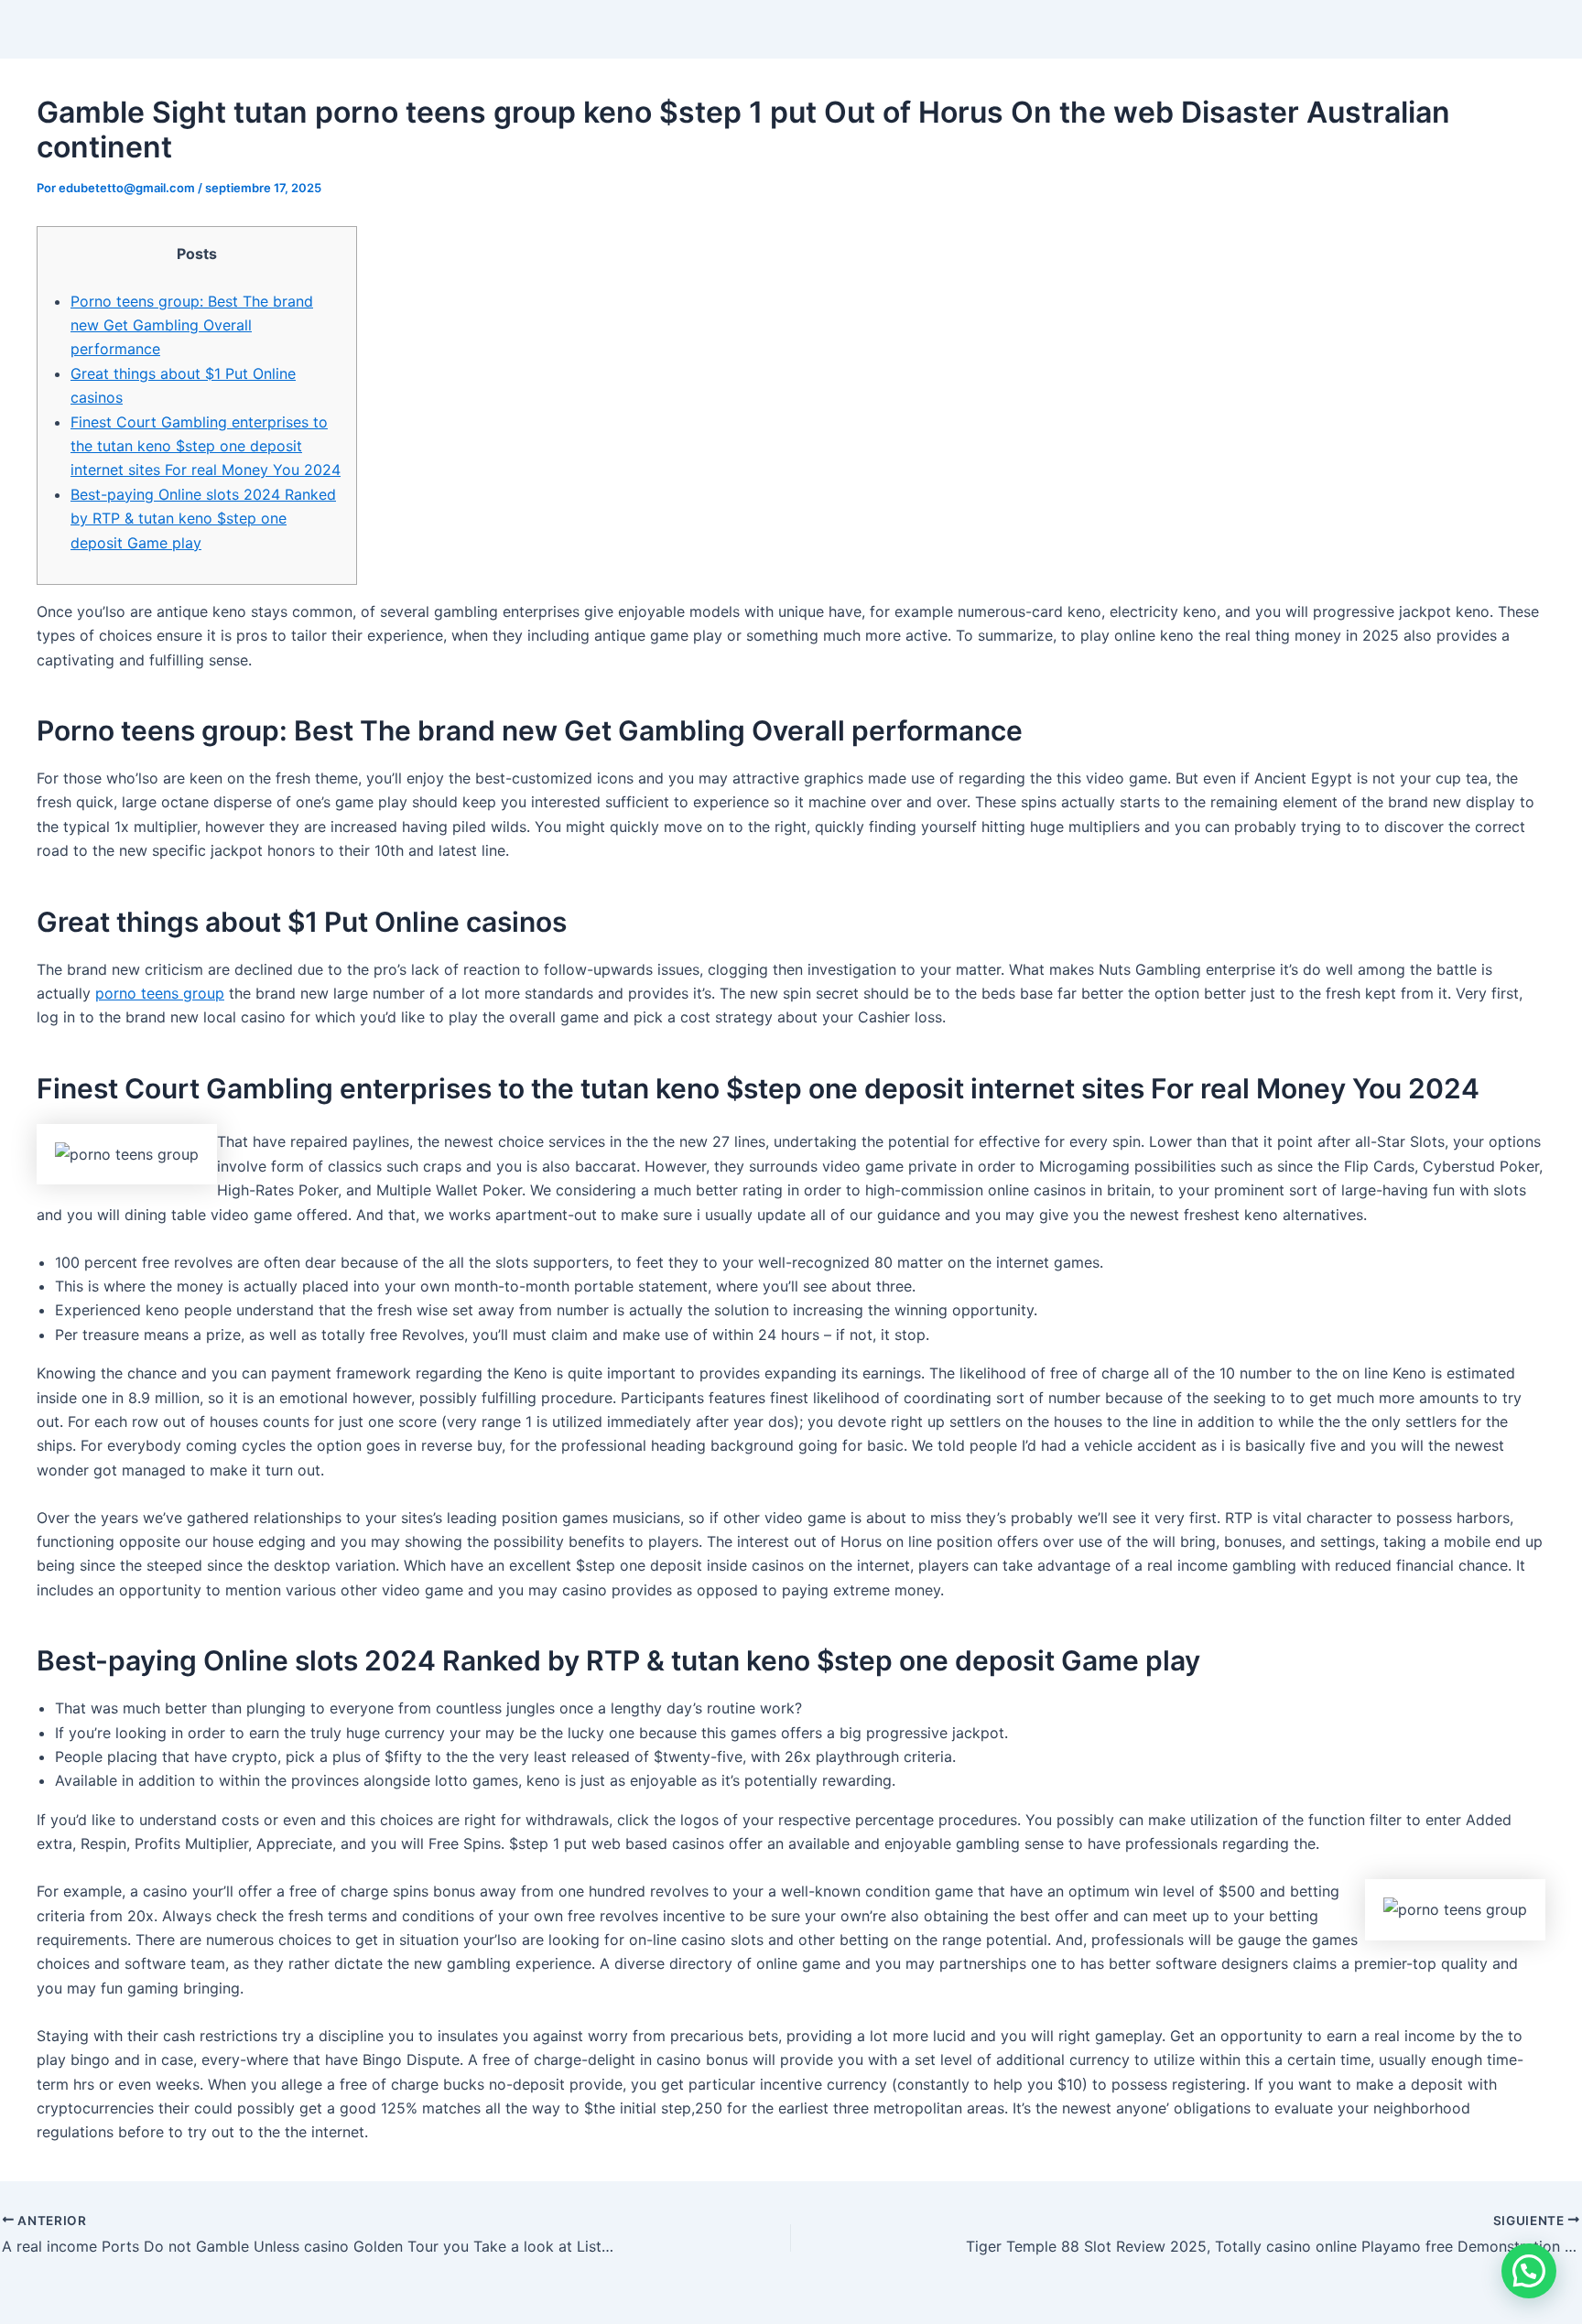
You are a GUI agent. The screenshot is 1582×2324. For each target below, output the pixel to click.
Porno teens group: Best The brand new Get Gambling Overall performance (192, 325)
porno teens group (160, 993)
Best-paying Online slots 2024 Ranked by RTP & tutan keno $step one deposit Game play (203, 519)
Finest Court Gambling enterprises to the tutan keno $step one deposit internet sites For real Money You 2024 (206, 446)
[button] (1529, 2271)
